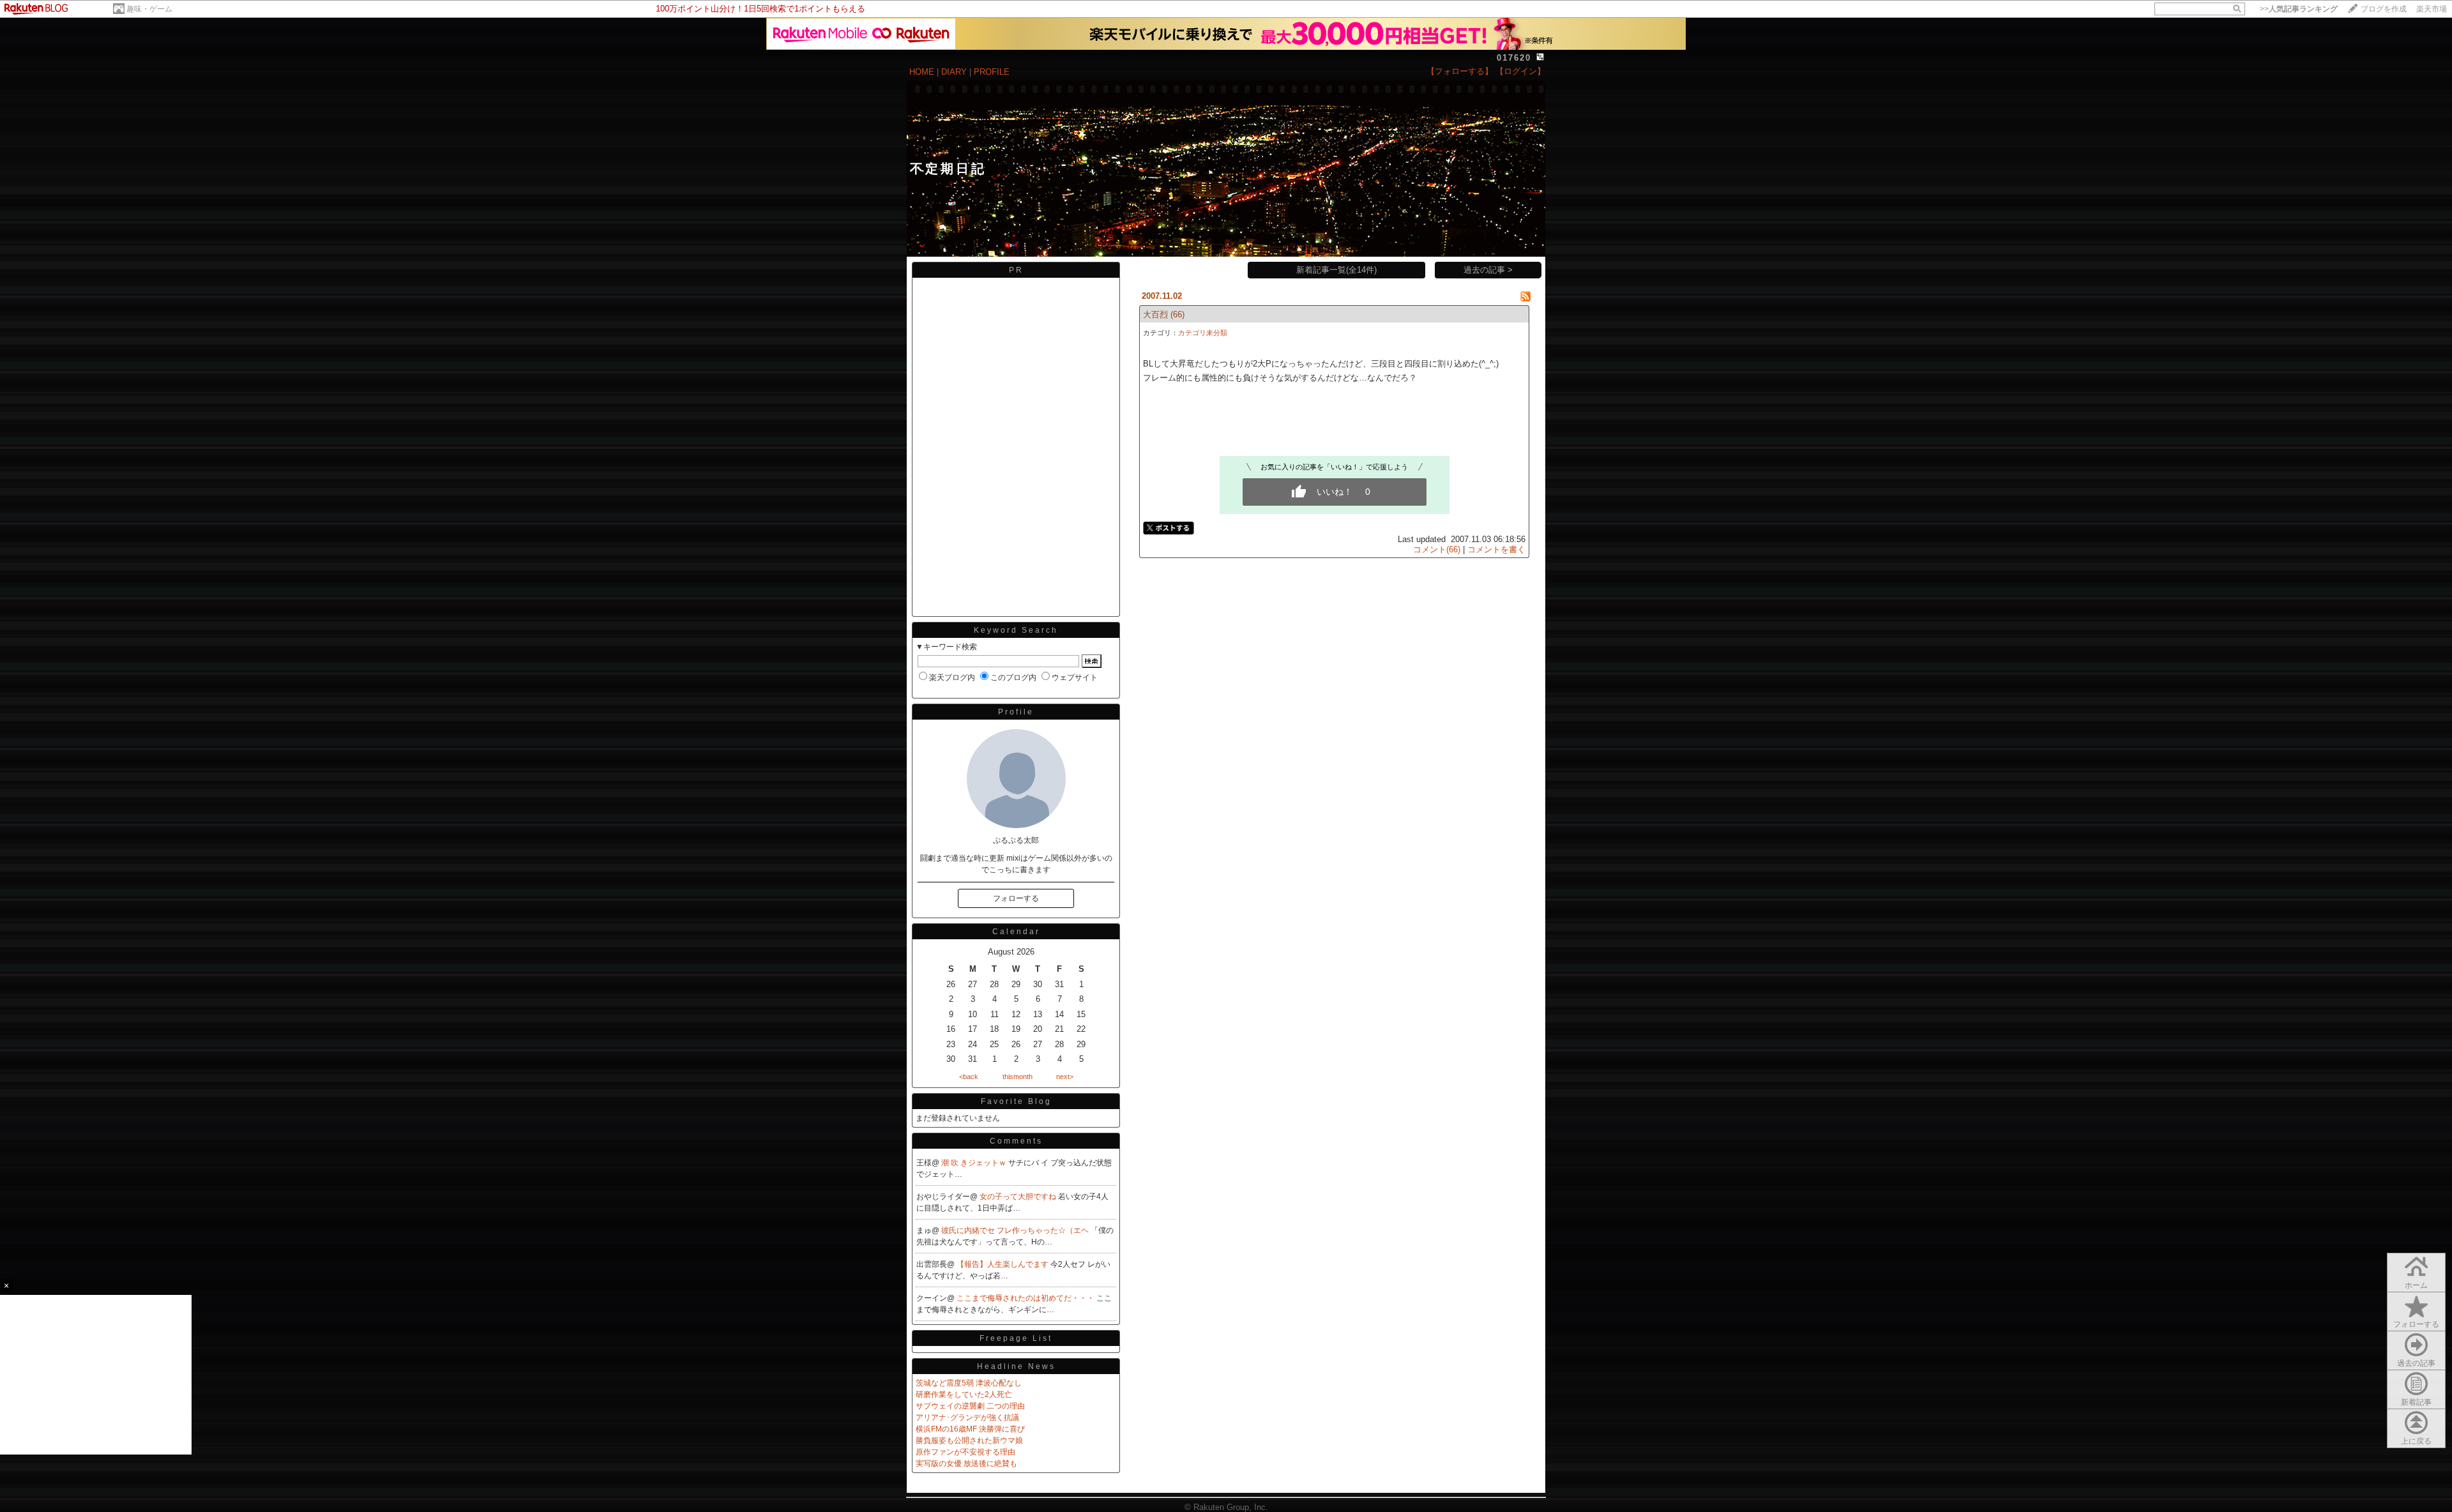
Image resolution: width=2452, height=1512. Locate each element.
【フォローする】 (1460, 71)
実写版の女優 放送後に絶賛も (966, 1463)
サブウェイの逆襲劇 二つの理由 (970, 1406)
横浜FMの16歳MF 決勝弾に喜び (970, 1429)
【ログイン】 (1520, 71)
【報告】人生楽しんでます (1003, 1264)
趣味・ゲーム (149, 9)
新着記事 (2416, 1402)
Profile (1016, 712)
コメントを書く (1496, 549)
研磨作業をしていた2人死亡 (964, 1395)
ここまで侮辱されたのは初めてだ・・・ (1026, 1298)
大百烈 (1155, 314)
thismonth (1018, 1077)
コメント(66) (1437, 549)
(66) (1177, 314)
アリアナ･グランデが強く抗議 (967, 1417)
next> (1065, 1077)
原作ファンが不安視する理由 (965, 1452)
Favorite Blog (1016, 1101)
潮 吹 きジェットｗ (975, 1163)
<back (969, 1077)
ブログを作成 (2384, 9)
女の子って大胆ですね (1019, 1197)
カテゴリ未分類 (1203, 333)
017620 (1514, 58)
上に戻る (2416, 1441)
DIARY (954, 72)
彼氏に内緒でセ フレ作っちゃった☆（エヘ (1016, 1230)
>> (2299, 9)
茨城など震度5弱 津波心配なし (969, 1383)
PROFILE (992, 72)
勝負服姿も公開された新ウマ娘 (969, 1440)
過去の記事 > (1488, 270)
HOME (922, 72)
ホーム (2416, 1285)
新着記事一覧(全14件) (1336, 270)
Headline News (1016, 1366)
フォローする (2416, 1324)
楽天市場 (2432, 9)
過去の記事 (2416, 1363)
